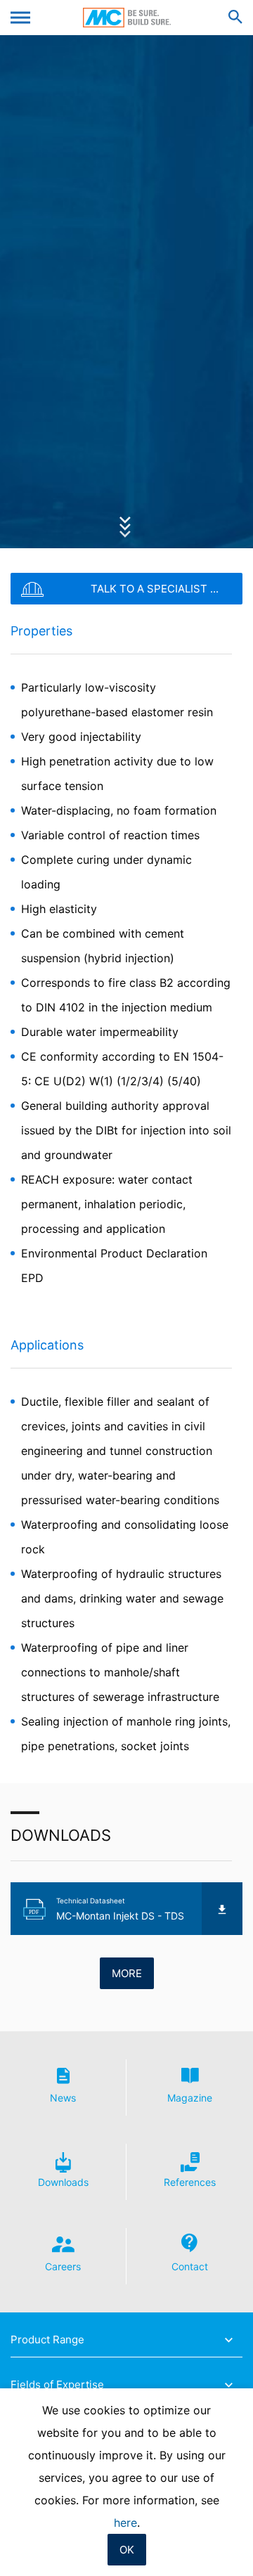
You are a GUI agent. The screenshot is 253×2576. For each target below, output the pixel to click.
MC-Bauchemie (127, 18)
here (125, 2523)
